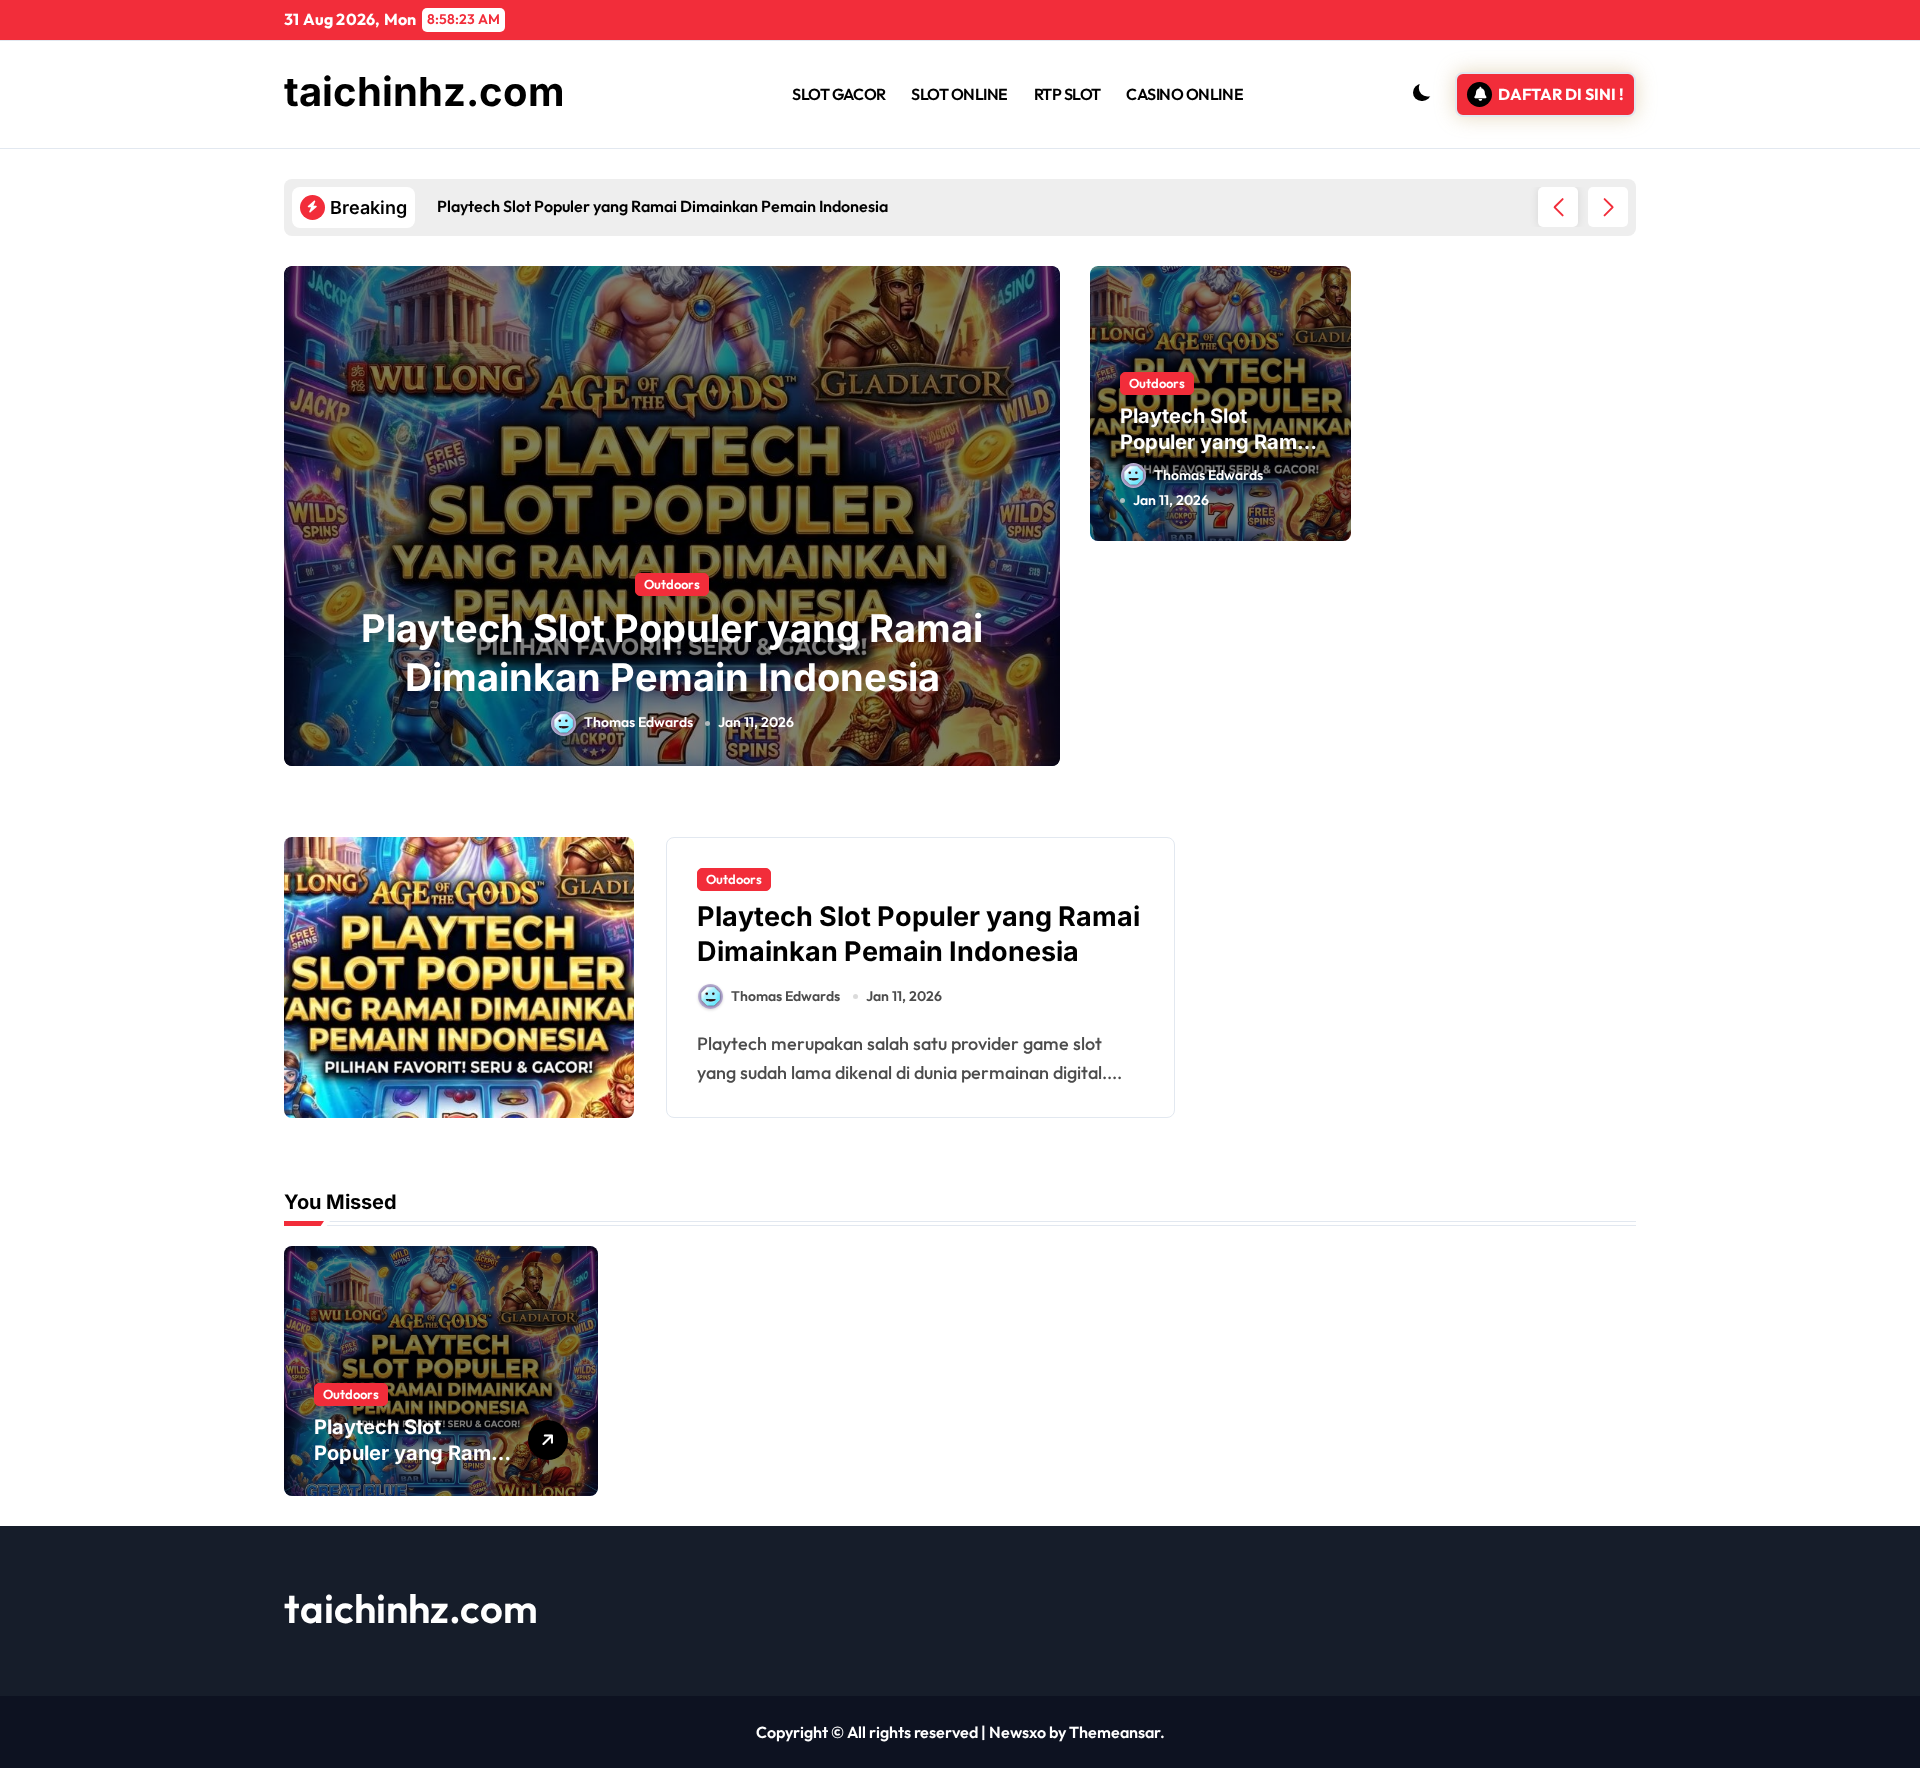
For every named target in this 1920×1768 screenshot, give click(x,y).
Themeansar (1114, 1732)
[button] (1608, 207)
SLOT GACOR (838, 94)
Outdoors (672, 584)
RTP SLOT (1067, 94)
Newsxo (1017, 1732)
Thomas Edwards (638, 722)
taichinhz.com (424, 91)
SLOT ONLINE (959, 94)
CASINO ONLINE (1184, 94)
